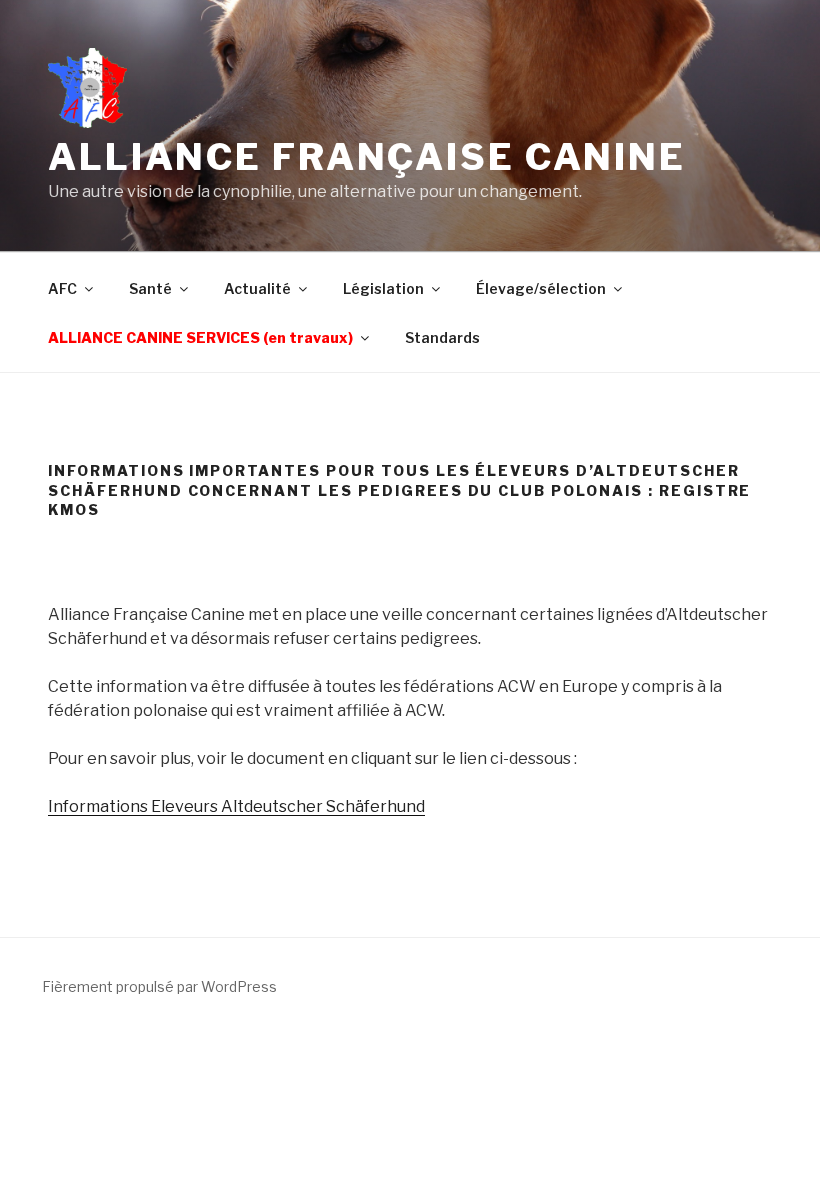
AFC (62, 288)
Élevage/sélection (541, 288)
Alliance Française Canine (367, 157)
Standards (442, 337)
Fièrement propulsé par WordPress (159, 986)
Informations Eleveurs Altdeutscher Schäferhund (236, 806)
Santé (150, 288)
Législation (383, 288)
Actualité (257, 288)
